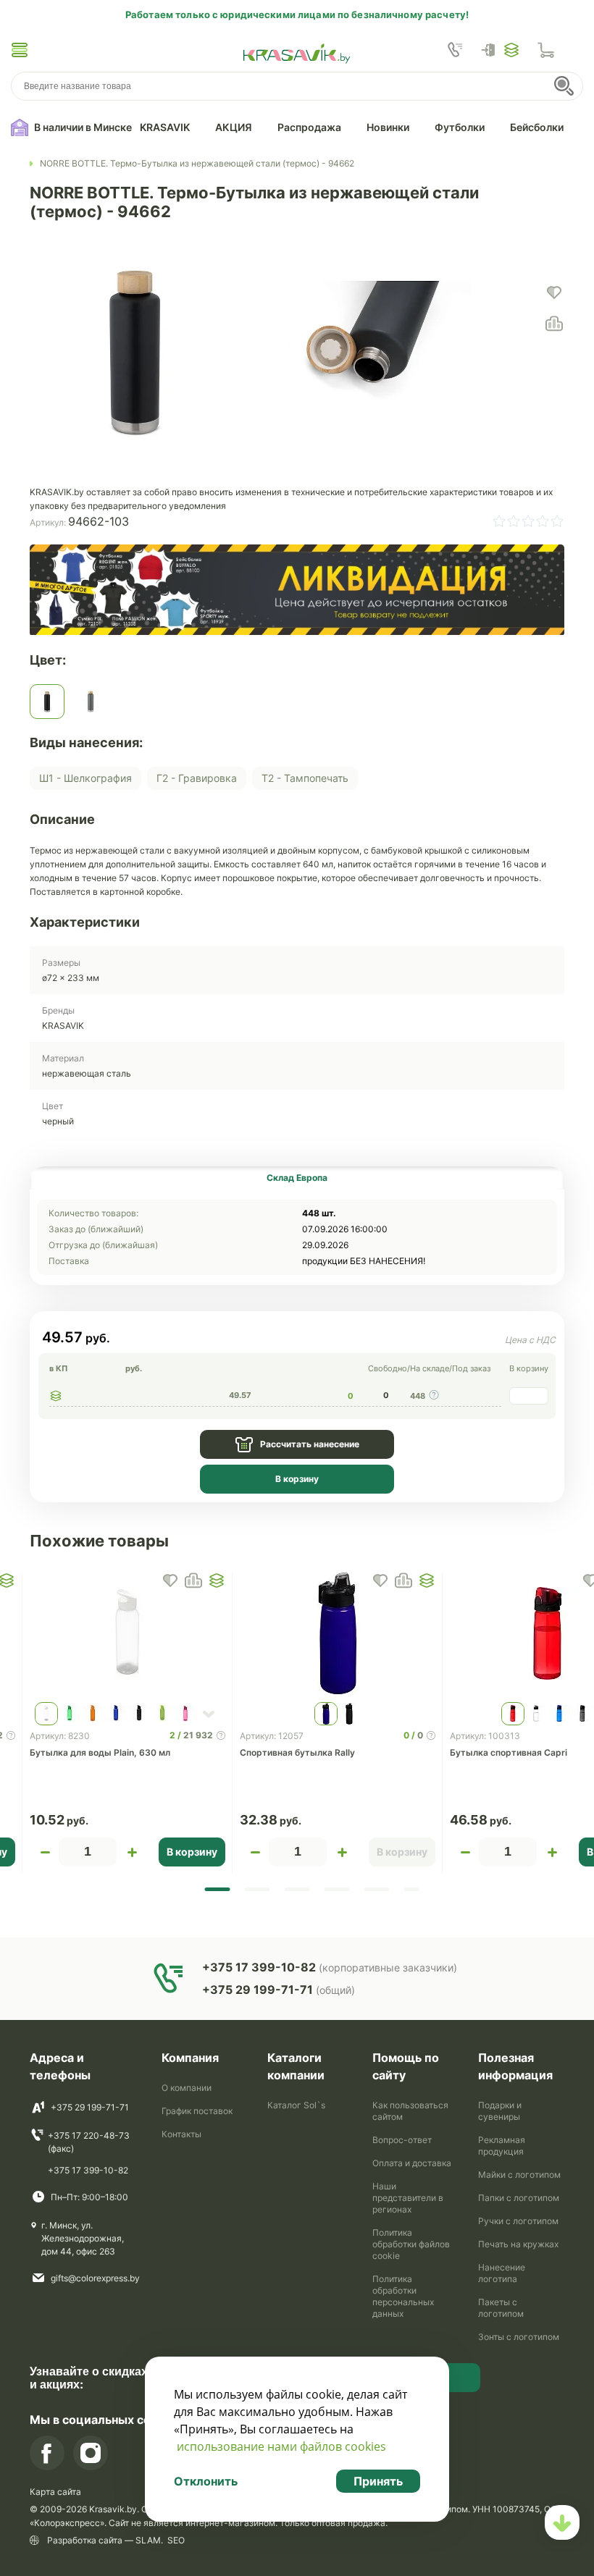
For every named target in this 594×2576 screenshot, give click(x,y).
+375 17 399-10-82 (88, 2170)
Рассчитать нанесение (310, 1444)
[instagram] (91, 2453)
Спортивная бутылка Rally (297, 1752)
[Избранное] (511, 50)
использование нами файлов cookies (281, 2446)
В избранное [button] (170, 1580)
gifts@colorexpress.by (95, 2278)
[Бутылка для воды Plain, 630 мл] (127, 1633)
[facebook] (47, 2453)
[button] (20, 50)
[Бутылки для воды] (31, 164)
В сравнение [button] (193, 1580)
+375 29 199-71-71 (90, 2107)
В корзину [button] (192, 1852)
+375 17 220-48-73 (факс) (89, 2142)
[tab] (297, 1178)
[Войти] (492, 50)
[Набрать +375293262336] (455, 50)
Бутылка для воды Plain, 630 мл (100, 1752)
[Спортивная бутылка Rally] (338, 1633)
